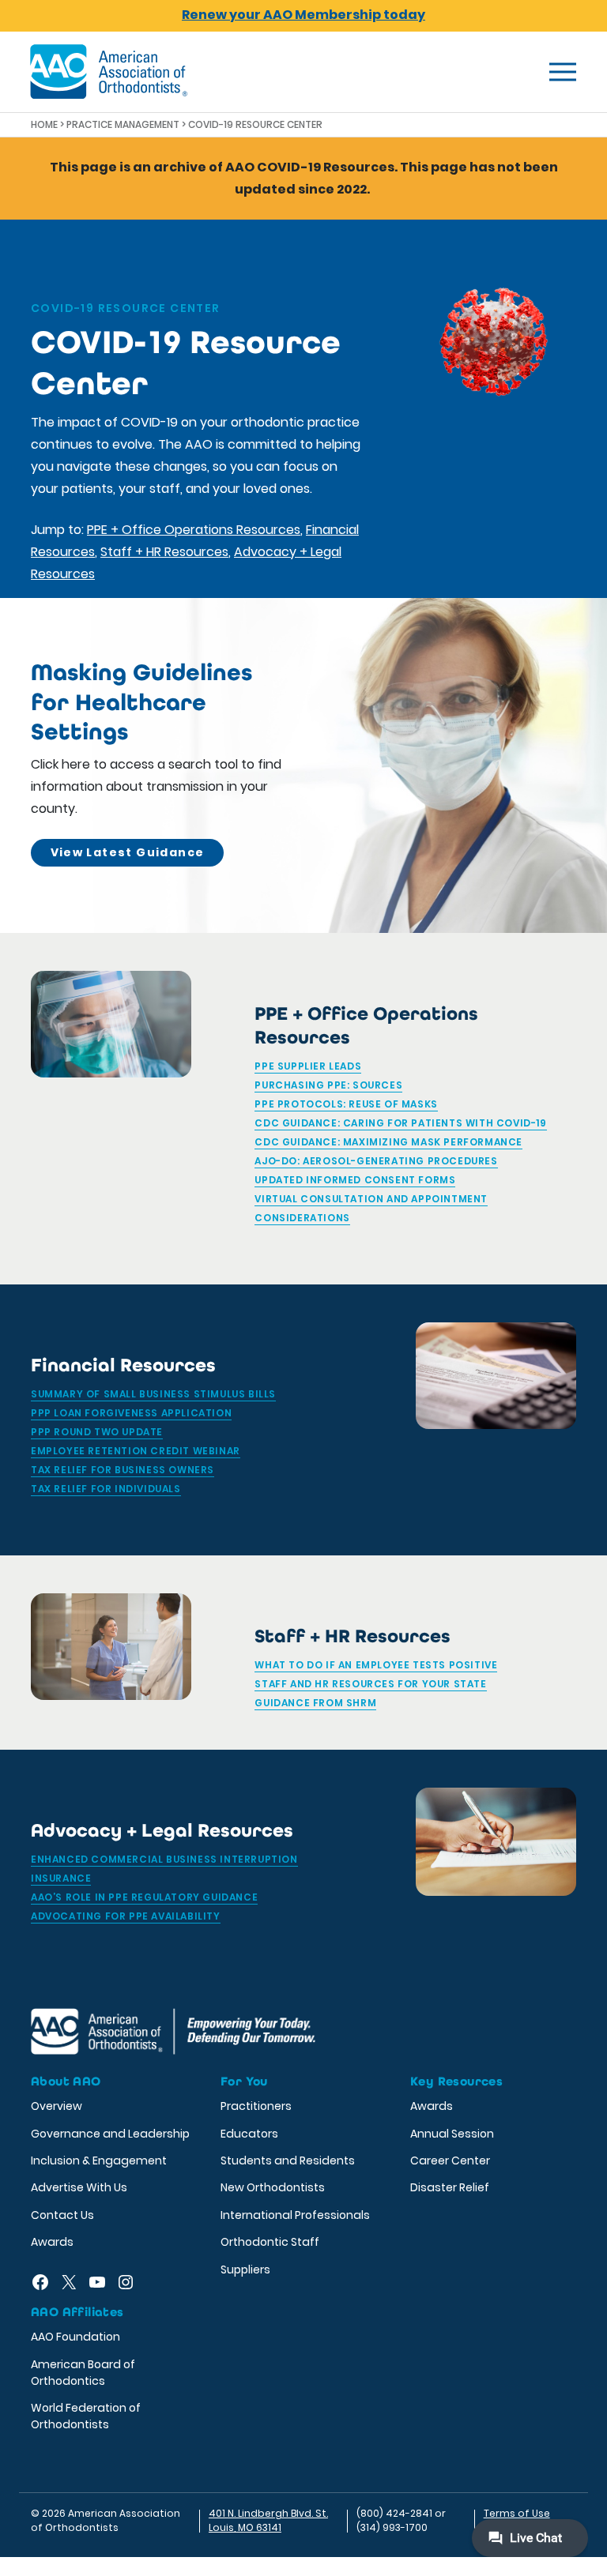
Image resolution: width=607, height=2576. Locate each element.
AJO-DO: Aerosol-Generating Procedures (376, 1161)
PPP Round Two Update (97, 1432)
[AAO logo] (109, 72)
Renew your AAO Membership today (303, 15)
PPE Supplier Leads (308, 1066)
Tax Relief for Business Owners (123, 1470)
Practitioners (256, 2106)
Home (44, 124)
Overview (57, 2106)
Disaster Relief (450, 2187)
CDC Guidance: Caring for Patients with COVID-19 (400, 1123)
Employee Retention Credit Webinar (136, 1451)
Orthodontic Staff (270, 2242)
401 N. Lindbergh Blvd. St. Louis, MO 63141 (268, 2520)
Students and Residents (288, 2160)
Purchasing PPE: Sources (328, 1085)
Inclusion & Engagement (99, 2160)
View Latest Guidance (128, 852)
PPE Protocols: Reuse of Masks (346, 1104)
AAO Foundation (75, 2337)
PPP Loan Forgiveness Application (131, 1413)
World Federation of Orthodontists (86, 2416)
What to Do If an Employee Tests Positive (376, 1665)
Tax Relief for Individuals (106, 1489)
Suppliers (245, 2270)
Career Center (450, 2160)
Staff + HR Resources (164, 552)
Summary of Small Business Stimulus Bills (153, 1394)
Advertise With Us (79, 2187)
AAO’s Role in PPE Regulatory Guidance (144, 1897)
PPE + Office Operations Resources (194, 530)
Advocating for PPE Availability (126, 1916)
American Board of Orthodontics (83, 2373)
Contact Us (62, 2215)
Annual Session (452, 2134)
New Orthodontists (273, 2187)
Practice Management (123, 124)
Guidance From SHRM (315, 1703)
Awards (52, 2242)
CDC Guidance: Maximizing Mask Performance (388, 1142)
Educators (249, 2134)
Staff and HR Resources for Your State (370, 1684)
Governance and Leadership (110, 2134)
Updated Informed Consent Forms (355, 1180)
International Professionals (295, 2215)
